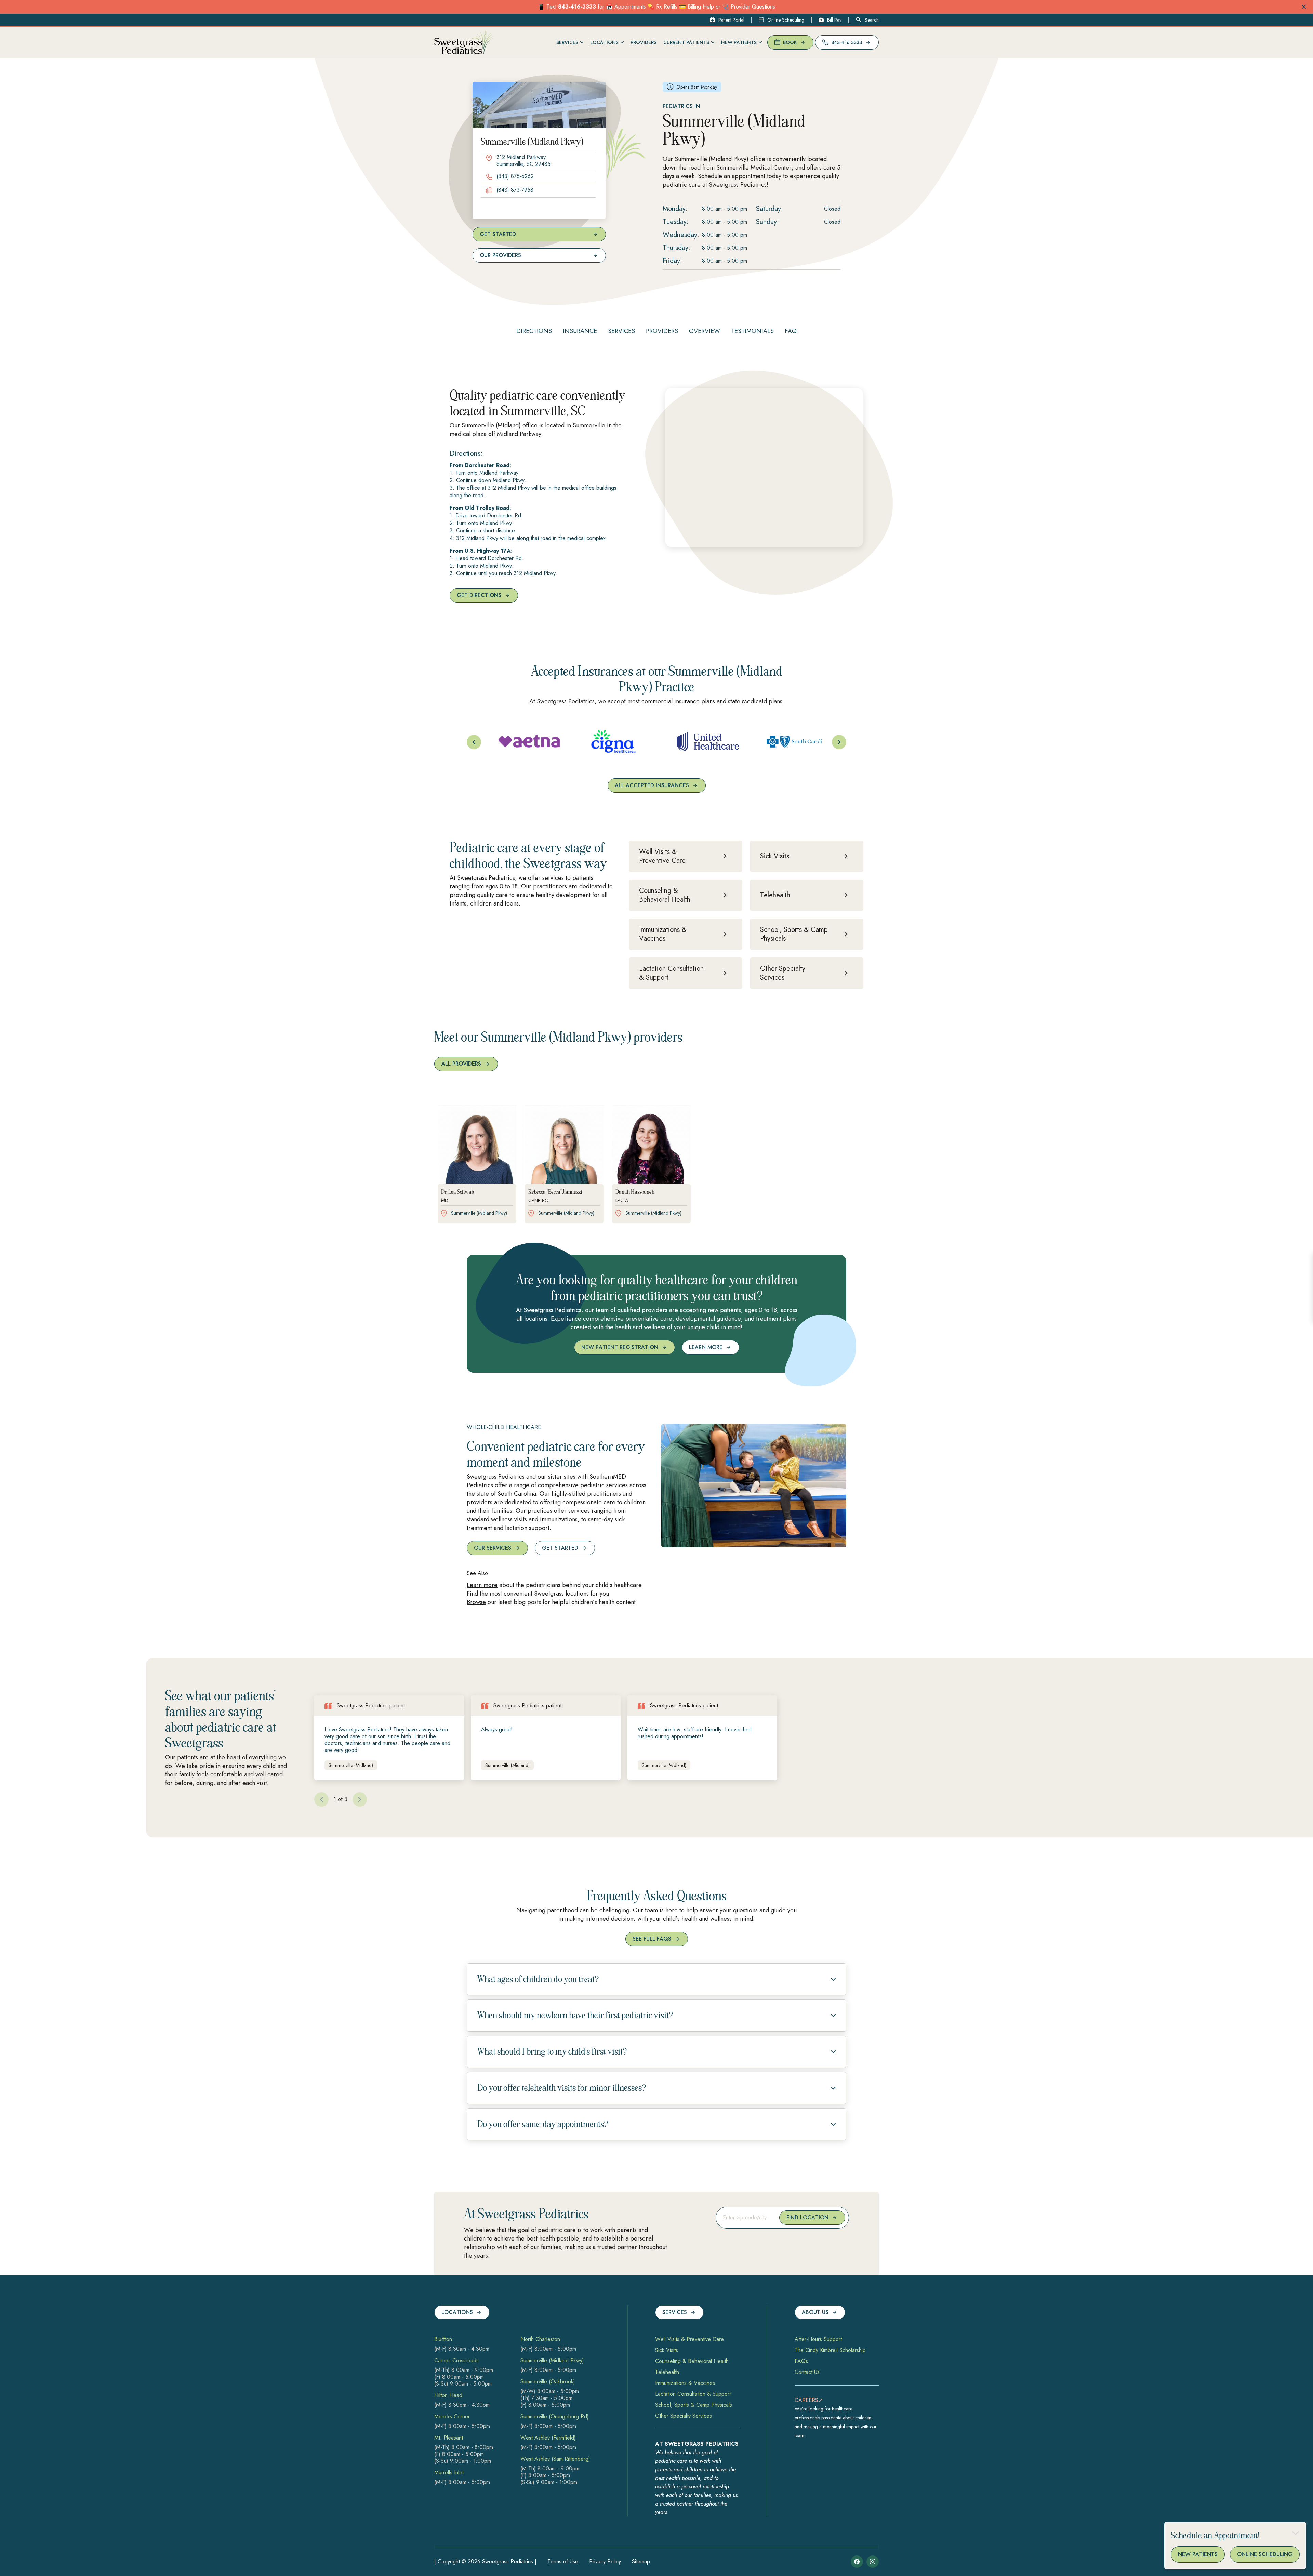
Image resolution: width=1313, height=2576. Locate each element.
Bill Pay (834, 20)
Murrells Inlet (449, 2473)
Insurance (580, 331)
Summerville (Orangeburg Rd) (555, 2417)
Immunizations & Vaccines (685, 2383)
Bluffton (443, 2339)
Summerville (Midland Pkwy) (552, 2361)
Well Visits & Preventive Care (689, 2339)
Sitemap (641, 2561)
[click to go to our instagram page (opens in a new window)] (873, 2562)
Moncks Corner (452, 2417)
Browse (476, 1602)
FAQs (801, 2361)
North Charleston (540, 2339)
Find (472, 1594)
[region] (656, 742)
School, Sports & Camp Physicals (694, 2405)
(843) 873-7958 (515, 190)
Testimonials (752, 331)
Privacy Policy (605, 2561)
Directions (534, 331)
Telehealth (667, 2372)
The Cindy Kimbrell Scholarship (830, 2350)
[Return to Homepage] (465, 43)
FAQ (791, 331)
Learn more (482, 1585)
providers (662, 331)
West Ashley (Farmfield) (548, 2438)
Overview (705, 331)
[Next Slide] (839, 742)
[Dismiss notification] (1304, 7)
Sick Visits (667, 2350)
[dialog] (1235, 2546)
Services (621, 331)
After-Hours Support (818, 2339)
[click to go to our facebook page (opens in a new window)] (857, 2562)
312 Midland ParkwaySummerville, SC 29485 (523, 161)
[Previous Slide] (474, 742)
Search (872, 20)
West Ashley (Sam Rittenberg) (555, 2459)
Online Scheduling (786, 20)
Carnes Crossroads (456, 2361)
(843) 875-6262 (515, 176)
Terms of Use (563, 2561)
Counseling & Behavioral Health (692, 2361)
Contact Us (807, 2372)
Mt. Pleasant (449, 2438)
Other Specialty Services (684, 2416)
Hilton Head (448, 2395)
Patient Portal (731, 20)
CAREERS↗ (809, 2400)
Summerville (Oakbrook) (548, 2382)
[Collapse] (1296, 2533)
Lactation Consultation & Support (693, 2394)
